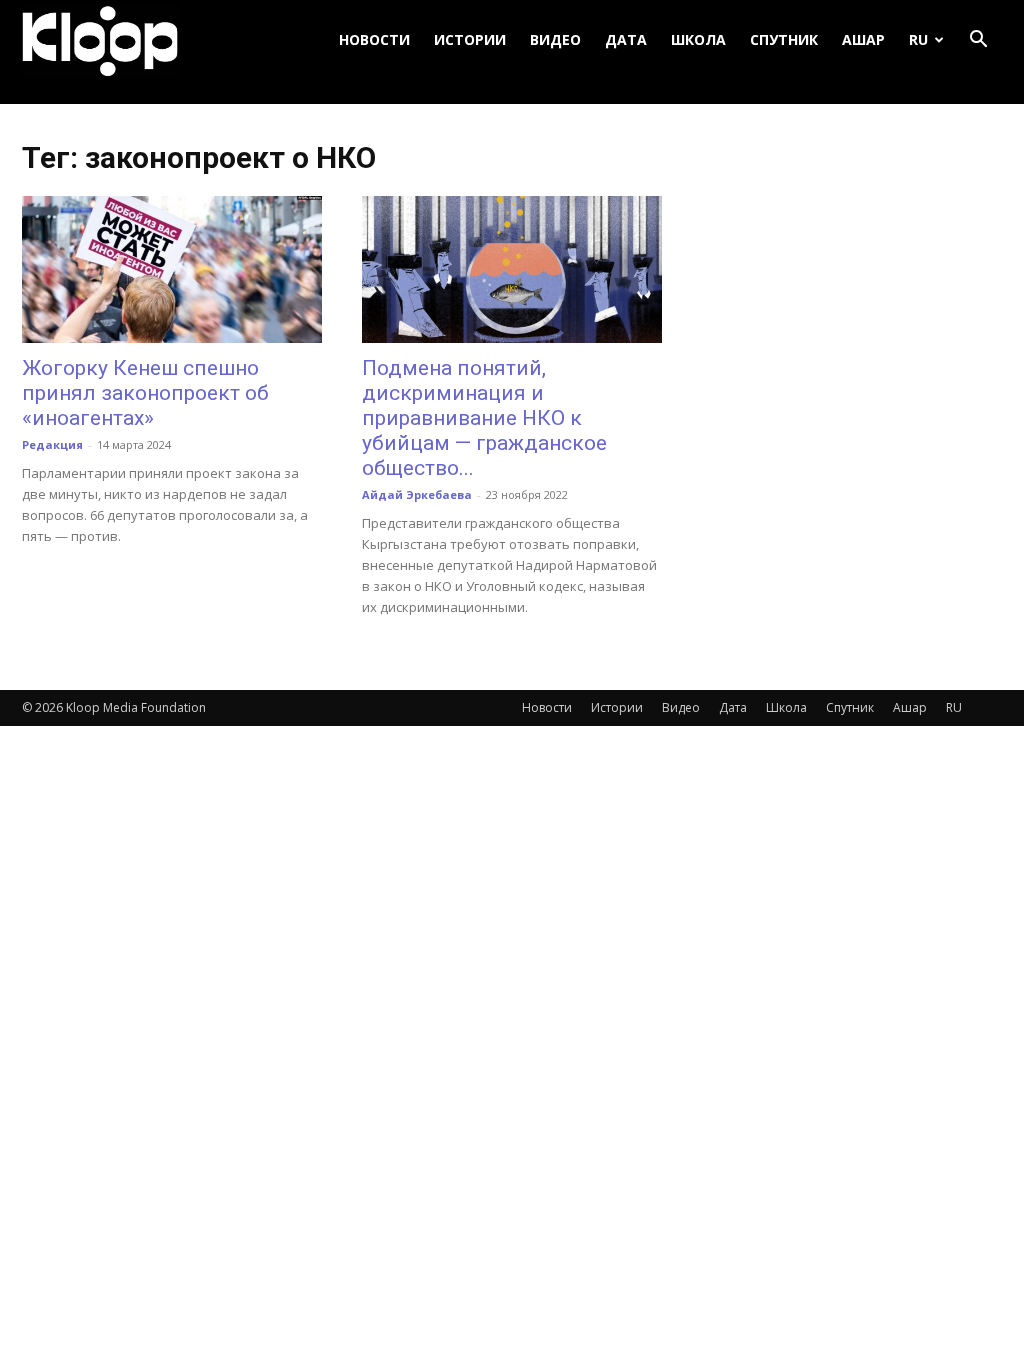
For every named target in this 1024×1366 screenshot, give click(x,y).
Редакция (52, 444)
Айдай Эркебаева (417, 494)
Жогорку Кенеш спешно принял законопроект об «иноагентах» (145, 393)
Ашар (863, 39)
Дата (626, 39)
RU (918, 39)
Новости (374, 39)
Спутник (784, 39)
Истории (470, 39)
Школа (698, 39)
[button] (978, 40)
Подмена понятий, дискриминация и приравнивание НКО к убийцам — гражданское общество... (484, 418)
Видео (555, 39)
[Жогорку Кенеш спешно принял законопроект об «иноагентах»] (172, 269)
